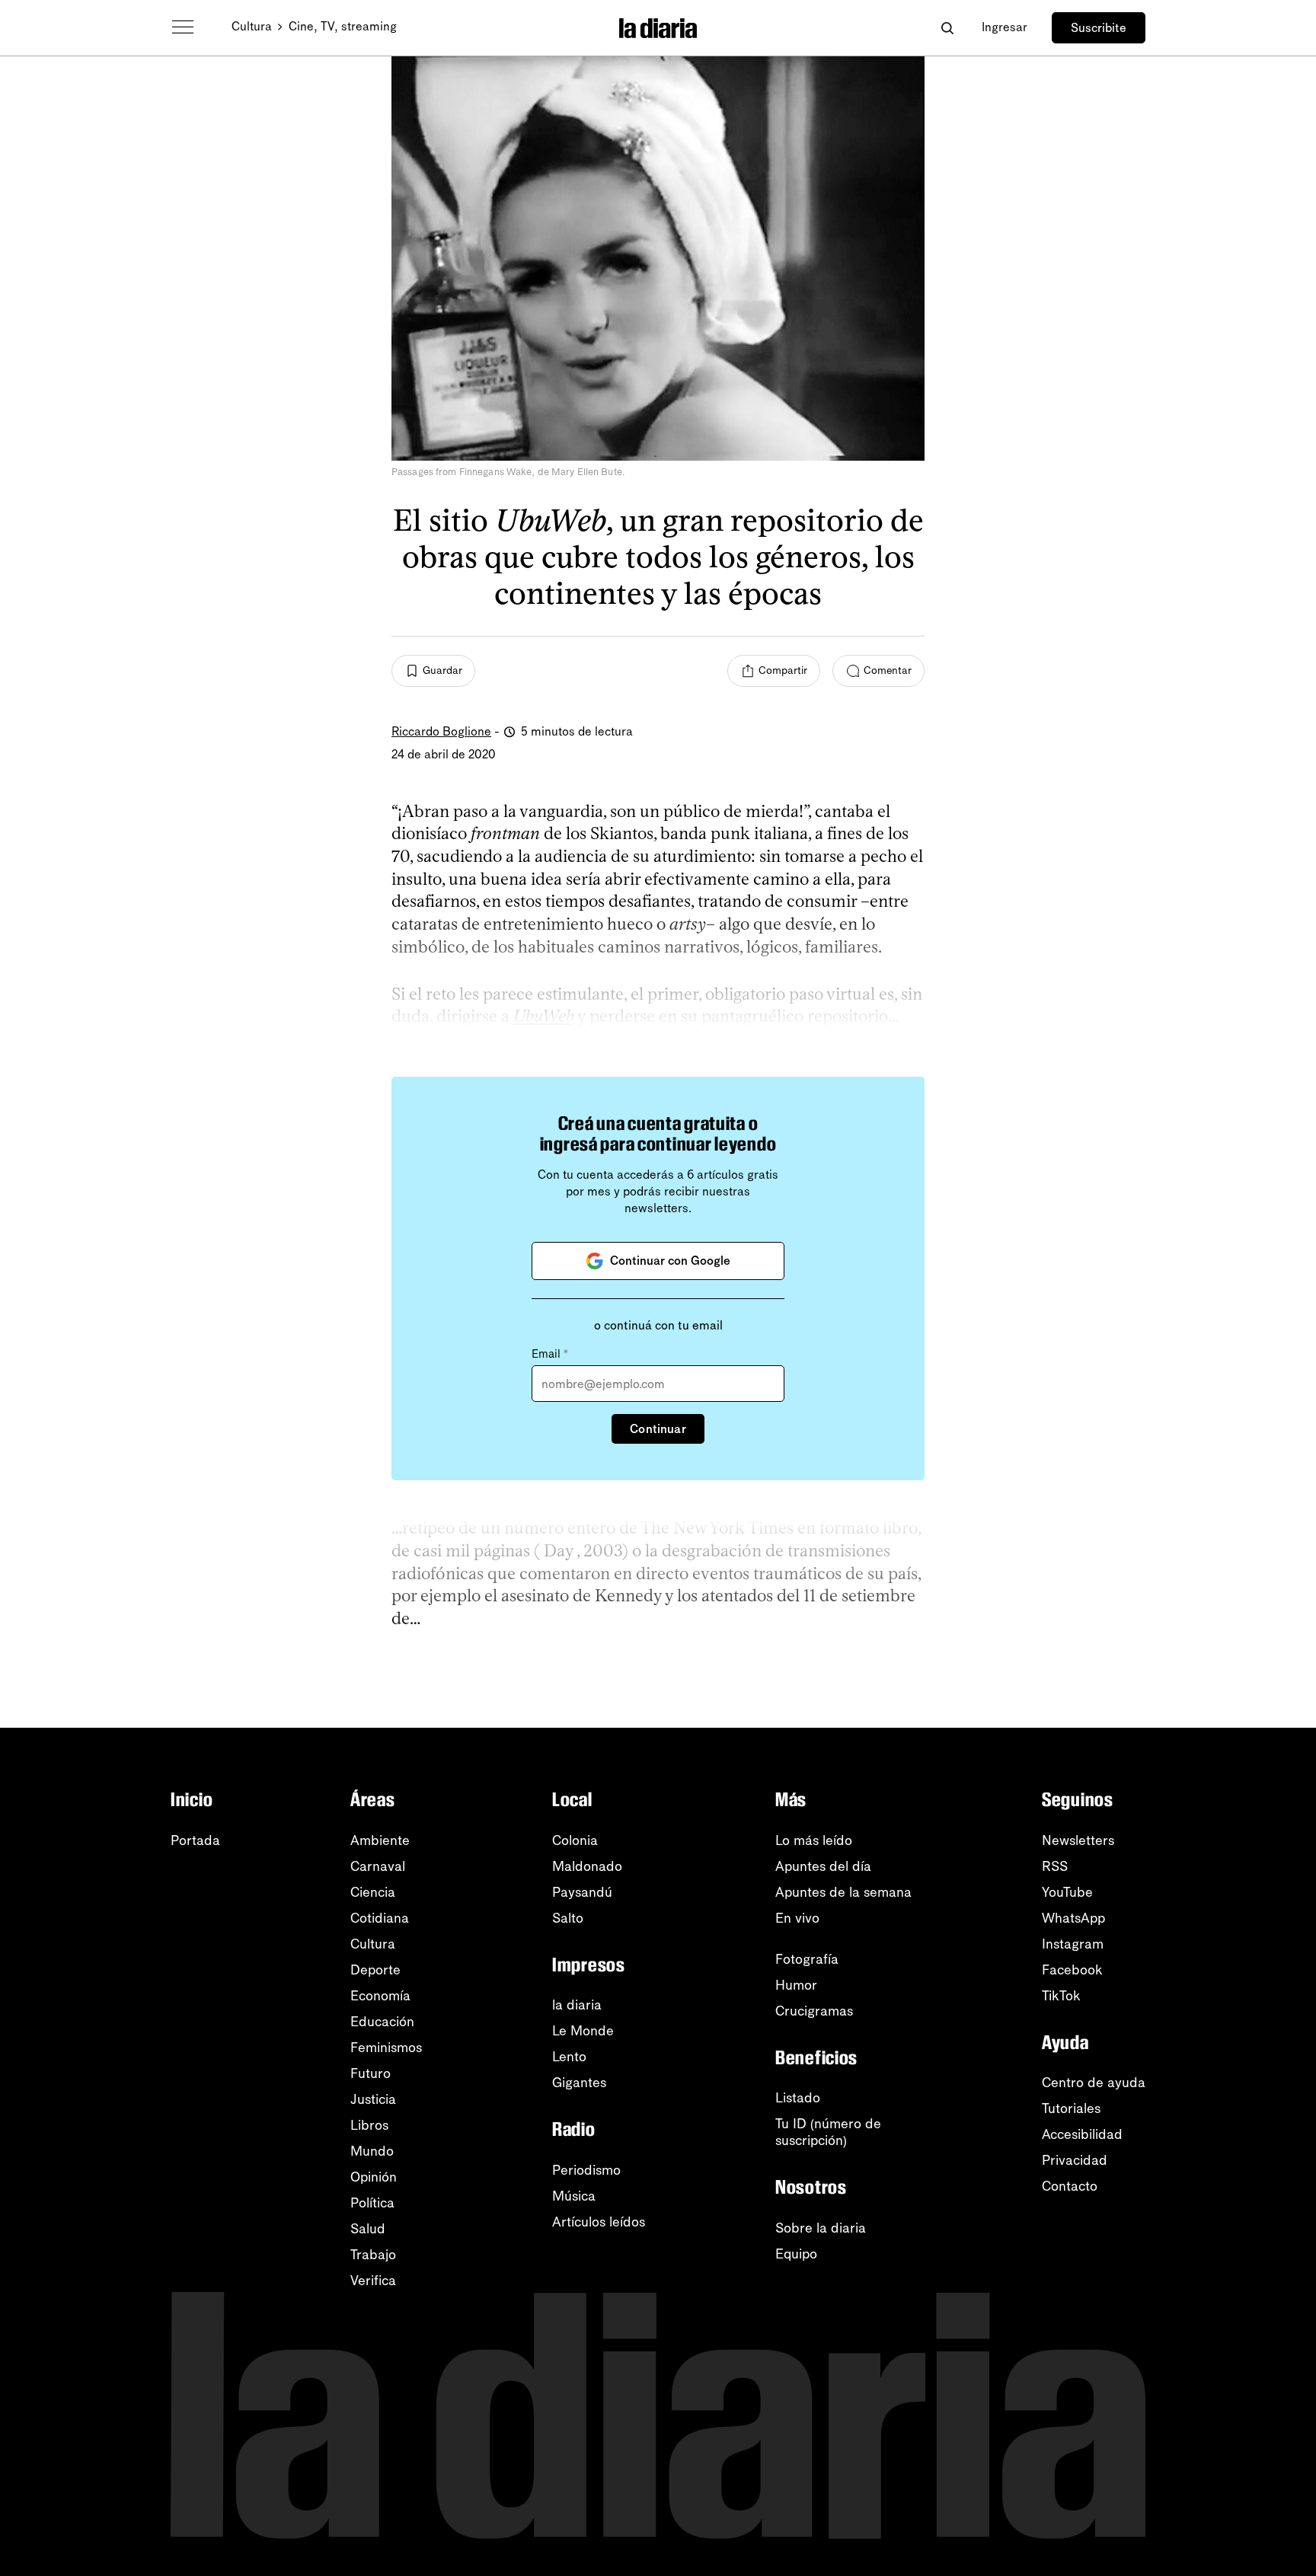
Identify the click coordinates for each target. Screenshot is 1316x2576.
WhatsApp (1073, 1918)
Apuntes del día (823, 1866)
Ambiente (380, 1840)
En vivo (797, 1918)
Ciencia (373, 1892)
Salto (568, 1918)
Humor (796, 1985)
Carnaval (378, 1866)
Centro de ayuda (1094, 2083)
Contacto (1070, 2186)
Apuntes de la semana (843, 1892)
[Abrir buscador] (947, 28)
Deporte (375, 1970)
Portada (195, 1840)
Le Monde (583, 2031)
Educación (382, 2022)
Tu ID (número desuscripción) (828, 2132)
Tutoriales (1071, 2108)
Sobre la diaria (821, 2228)
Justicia (373, 2099)
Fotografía (807, 1959)
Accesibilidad (1082, 2134)
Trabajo (373, 2255)
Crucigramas (814, 2011)
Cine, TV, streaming (343, 26)
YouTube (1067, 1892)
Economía (380, 1996)
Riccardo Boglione (441, 731)
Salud (368, 2229)
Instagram (1073, 1944)
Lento (569, 2057)
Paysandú (582, 1892)
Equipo (796, 2254)
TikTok (1061, 1996)
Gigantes (579, 2083)
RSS (1055, 1866)
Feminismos (386, 2048)
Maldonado (587, 1866)
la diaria (577, 2005)
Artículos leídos (599, 2222)
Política (372, 2203)
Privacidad (1075, 2160)
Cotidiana (380, 1918)
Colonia (575, 1840)
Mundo (372, 2151)
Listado (798, 2098)
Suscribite (1099, 28)
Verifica (373, 2281)
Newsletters (1078, 1840)
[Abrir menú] (183, 27)
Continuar (658, 1429)
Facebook (1072, 1970)
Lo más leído (814, 1840)
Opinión (374, 2177)
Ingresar (1005, 27)
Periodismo (586, 2170)
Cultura (252, 26)
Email (550, 1354)
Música (574, 2196)
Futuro (371, 2073)
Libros (369, 2125)
